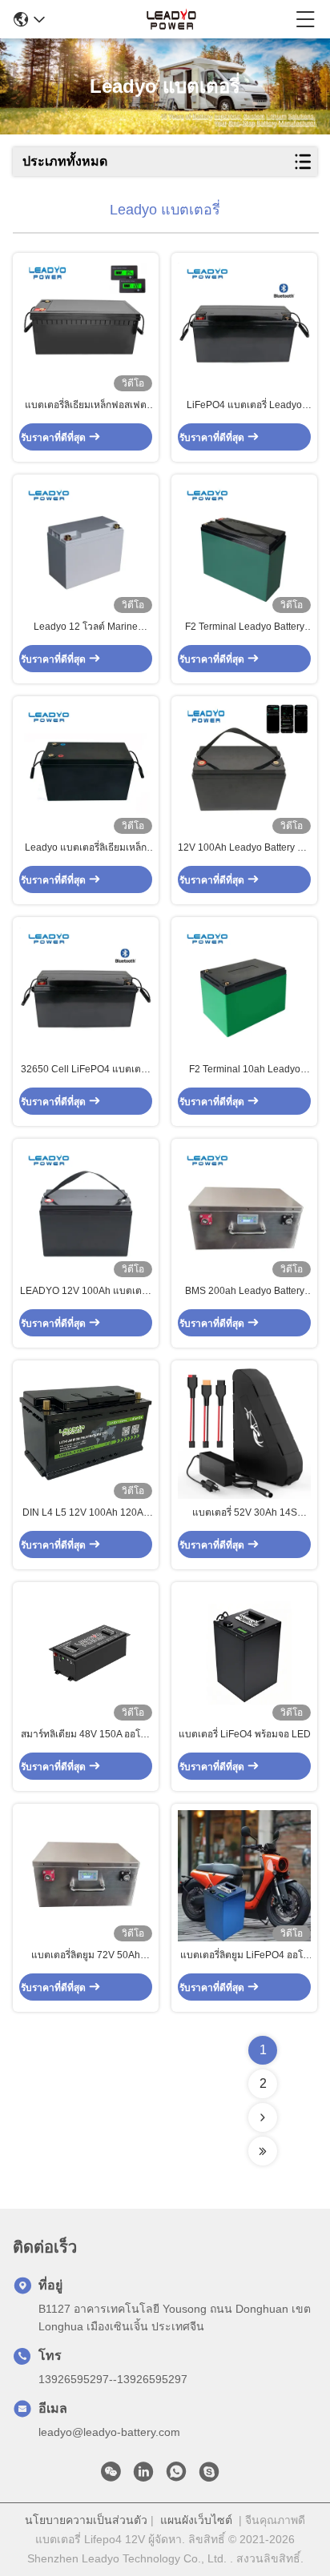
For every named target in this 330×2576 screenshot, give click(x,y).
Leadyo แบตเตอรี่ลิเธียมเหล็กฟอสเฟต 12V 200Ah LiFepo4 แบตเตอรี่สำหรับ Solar (86, 848)
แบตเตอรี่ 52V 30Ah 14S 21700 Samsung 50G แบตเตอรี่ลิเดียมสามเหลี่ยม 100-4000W (245, 1513)
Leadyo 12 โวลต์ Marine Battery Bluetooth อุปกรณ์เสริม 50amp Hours (86, 627)
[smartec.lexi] (209, 2476)
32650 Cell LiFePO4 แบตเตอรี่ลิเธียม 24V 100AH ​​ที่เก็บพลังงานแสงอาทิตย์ (86, 1070)
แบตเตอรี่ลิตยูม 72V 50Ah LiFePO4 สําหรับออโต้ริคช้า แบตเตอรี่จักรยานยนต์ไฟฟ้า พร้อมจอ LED (86, 1956)
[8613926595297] (176, 2476)
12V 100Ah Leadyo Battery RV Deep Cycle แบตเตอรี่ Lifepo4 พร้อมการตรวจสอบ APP (244, 848)
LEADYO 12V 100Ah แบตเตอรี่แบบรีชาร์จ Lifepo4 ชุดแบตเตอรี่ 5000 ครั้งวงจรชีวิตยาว (86, 1292)
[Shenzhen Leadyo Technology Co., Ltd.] (170, 19)
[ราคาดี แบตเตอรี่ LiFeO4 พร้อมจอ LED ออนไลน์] (244, 1654)
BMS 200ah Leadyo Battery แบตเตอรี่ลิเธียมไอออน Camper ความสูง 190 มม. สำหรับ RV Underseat (244, 1292)
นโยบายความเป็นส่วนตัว (86, 2520)
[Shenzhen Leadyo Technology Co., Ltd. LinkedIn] (143, 2476)
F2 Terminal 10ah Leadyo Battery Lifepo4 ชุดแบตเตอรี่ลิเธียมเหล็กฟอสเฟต (245, 1070)
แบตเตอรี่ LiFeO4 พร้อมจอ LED (245, 1734)
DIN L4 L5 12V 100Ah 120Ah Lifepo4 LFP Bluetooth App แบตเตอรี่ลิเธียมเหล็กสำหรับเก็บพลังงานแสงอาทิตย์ (86, 1513)
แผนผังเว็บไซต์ (196, 2520)
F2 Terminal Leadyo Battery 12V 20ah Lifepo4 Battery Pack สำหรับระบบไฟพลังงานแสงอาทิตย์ (245, 627)
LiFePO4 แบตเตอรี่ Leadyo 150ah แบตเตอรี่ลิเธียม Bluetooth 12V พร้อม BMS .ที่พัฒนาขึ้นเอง (244, 406)
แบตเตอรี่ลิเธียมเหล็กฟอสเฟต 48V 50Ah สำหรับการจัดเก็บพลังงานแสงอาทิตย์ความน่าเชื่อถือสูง (86, 406)
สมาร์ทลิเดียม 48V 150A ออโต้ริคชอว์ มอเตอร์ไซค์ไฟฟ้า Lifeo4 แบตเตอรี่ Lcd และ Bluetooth (86, 1735)
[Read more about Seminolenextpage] (263, 2117)
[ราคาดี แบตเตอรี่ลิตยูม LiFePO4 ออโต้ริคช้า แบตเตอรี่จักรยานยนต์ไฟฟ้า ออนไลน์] (244, 1875)
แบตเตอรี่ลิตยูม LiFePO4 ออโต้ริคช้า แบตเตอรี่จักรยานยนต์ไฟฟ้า (245, 1956)
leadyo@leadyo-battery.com (109, 2432)
